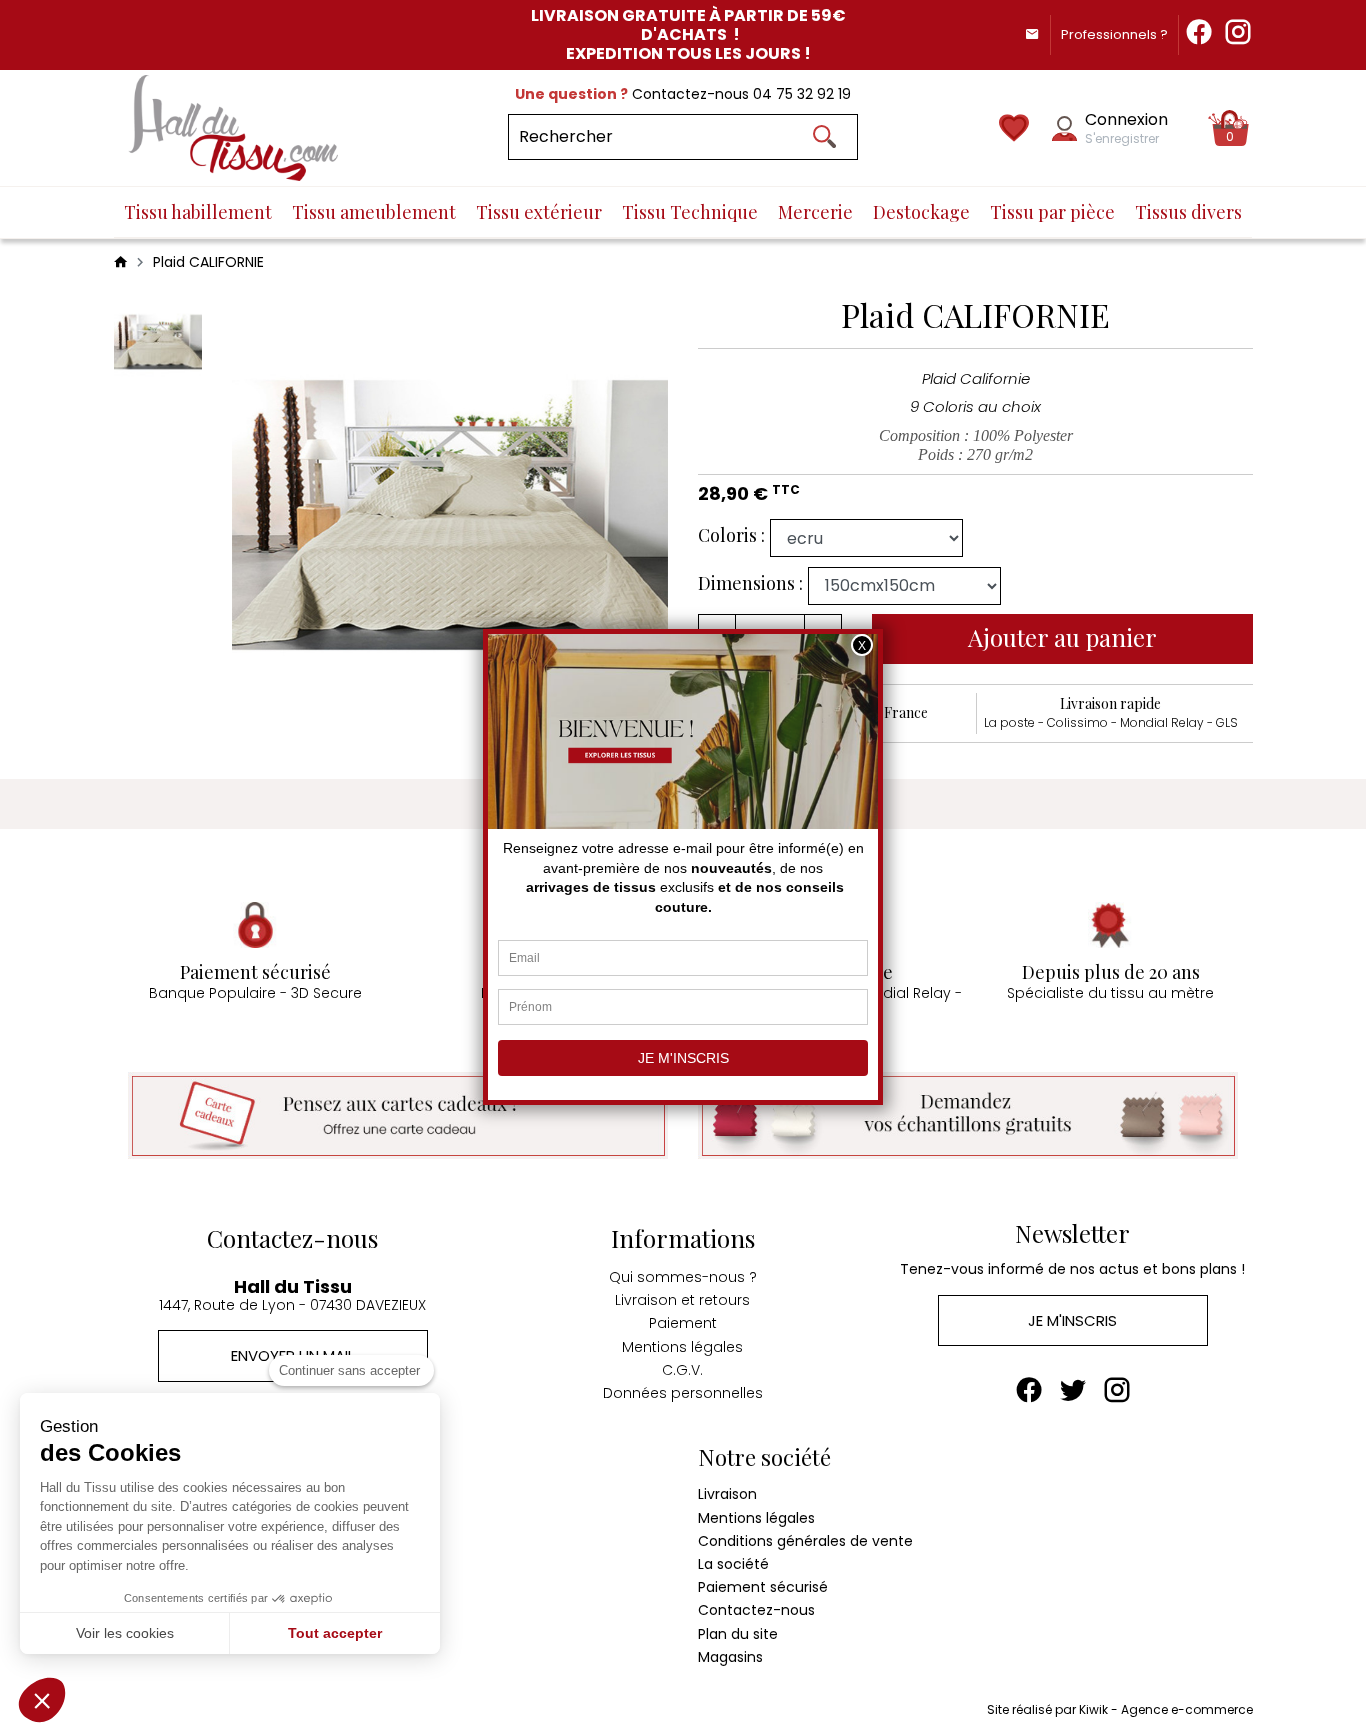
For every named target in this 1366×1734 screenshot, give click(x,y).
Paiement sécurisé (763, 1587)
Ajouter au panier (1062, 637)
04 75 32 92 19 (802, 94)
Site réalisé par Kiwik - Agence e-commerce (1120, 1709)
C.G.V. (682, 1370)
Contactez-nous (756, 1610)
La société (733, 1564)
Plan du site (738, 1634)
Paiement (683, 1323)
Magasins (730, 1657)
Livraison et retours (682, 1300)
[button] (42, 1700)
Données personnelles (683, 1393)
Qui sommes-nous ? (683, 1277)
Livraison (727, 1494)
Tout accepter (335, 1633)
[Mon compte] (1064, 128)
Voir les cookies (125, 1633)
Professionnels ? (1114, 34)
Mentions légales (682, 1347)
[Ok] (824, 137)
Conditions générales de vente (805, 1541)
